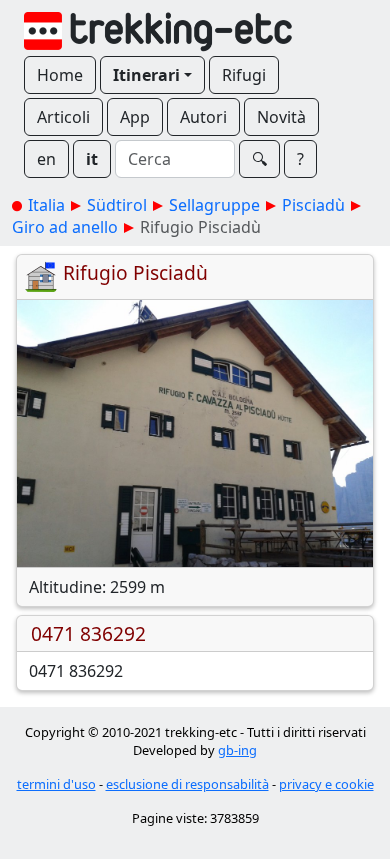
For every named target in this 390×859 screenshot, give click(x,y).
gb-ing (237, 750)
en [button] (46, 159)
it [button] (92, 159)
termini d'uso (56, 784)
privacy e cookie (326, 784)
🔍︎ (259, 159)
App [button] (135, 117)
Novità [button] (281, 117)
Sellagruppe (214, 205)
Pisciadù (313, 205)
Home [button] (60, 75)
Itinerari (146, 75)
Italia (46, 205)
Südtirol (117, 205)
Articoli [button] (63, 117)
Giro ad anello (65, 227)
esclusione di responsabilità (187, 784)
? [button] (300, 159)
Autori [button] (203, 117)
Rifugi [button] (244, 75)
